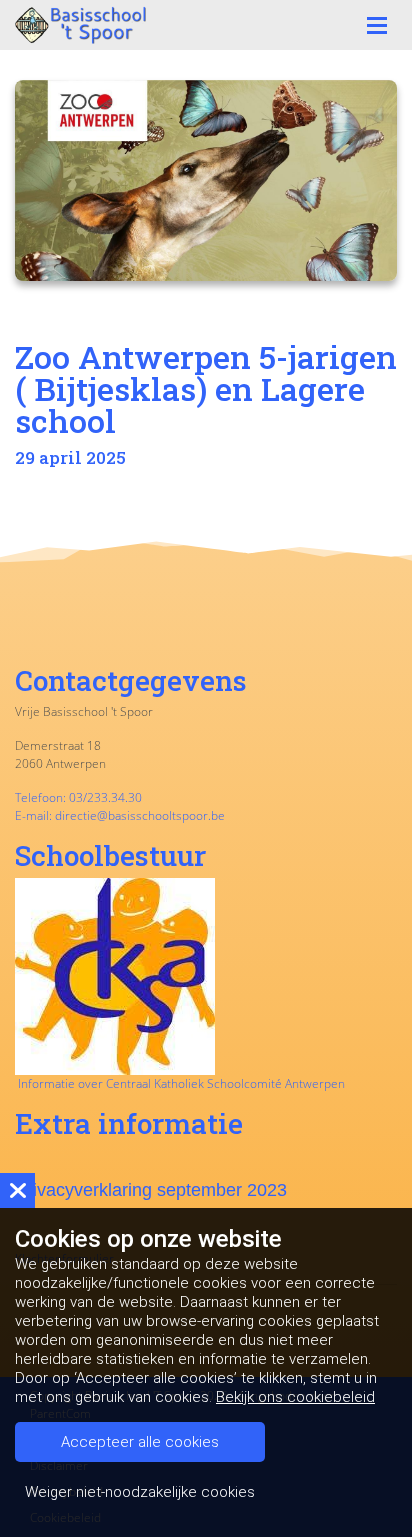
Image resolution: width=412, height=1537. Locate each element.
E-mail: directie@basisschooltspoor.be (120, 815)
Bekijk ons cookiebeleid (295, 1397)
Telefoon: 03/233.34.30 (78, 797)
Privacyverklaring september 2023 (151, 1190)
